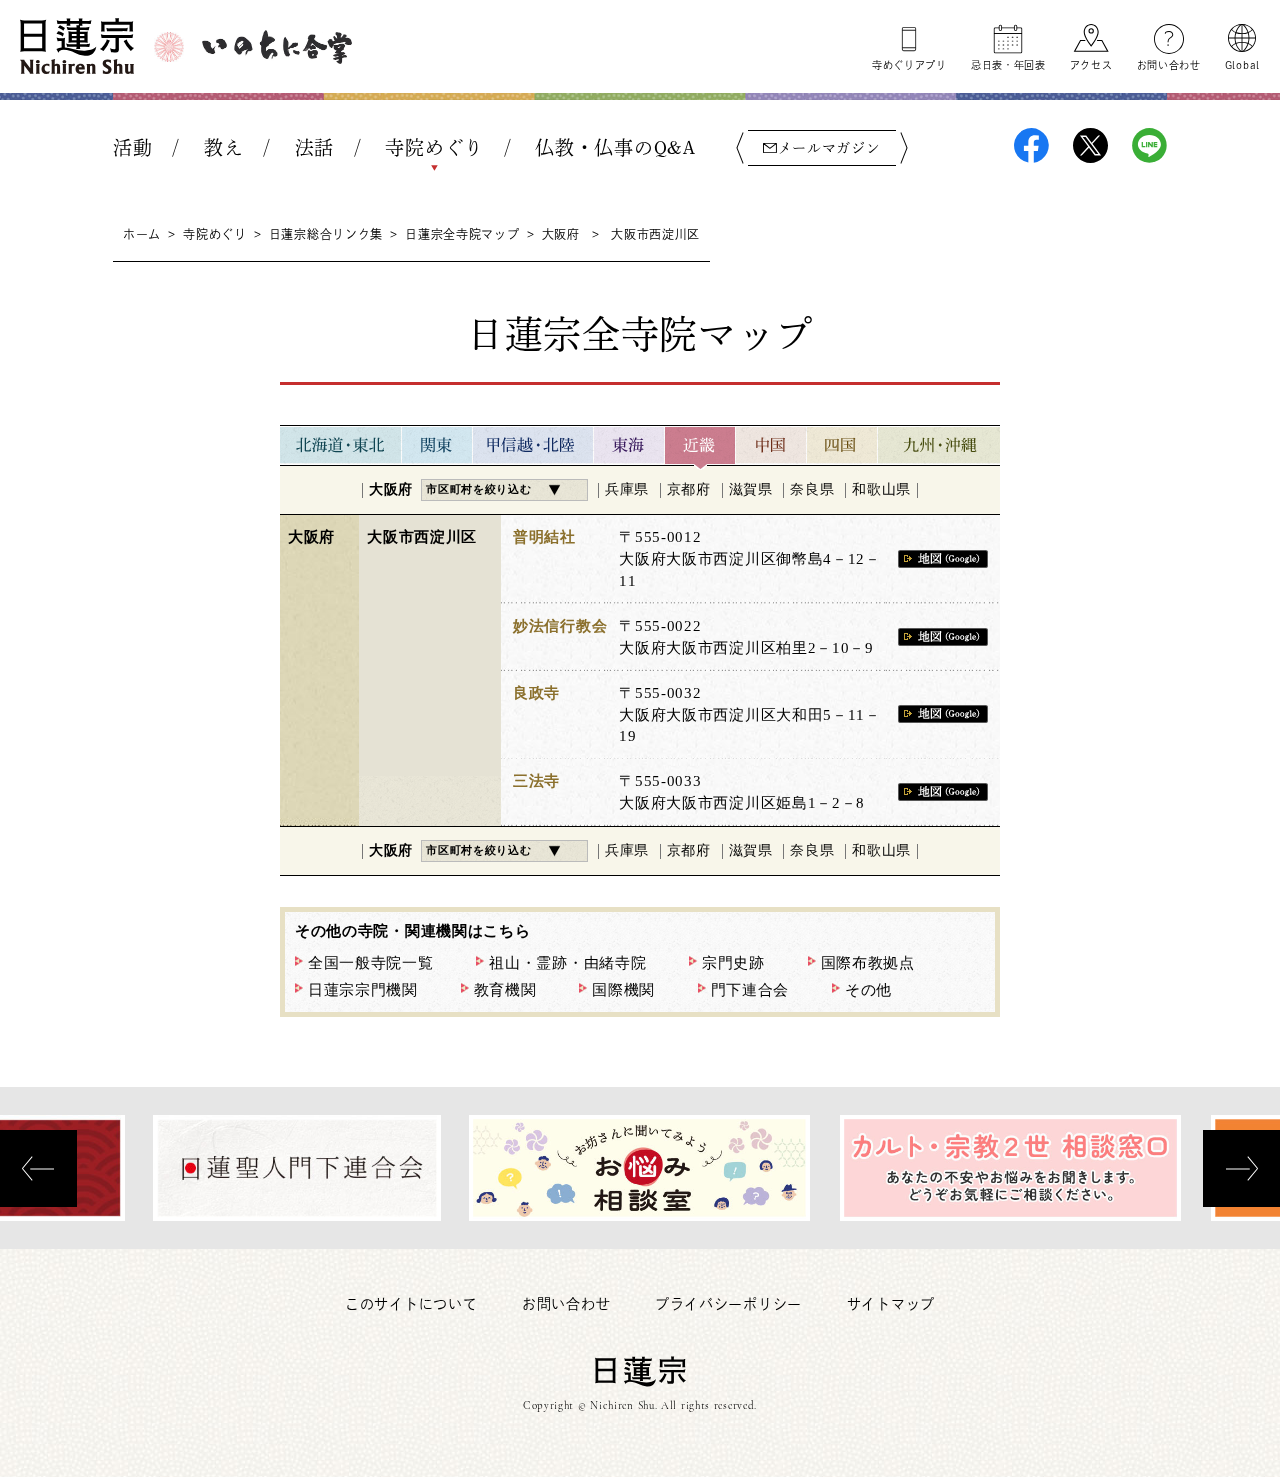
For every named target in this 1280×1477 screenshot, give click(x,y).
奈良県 (812, 489)
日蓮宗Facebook (1031, 145)
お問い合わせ (1169, 65)
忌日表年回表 (1008, 65)
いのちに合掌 (277, 47)
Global (1242, 65)
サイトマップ (891, 1304)
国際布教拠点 (868, 963)
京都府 (689, 489)
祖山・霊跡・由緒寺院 (567, 963)
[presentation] (38, 1168)
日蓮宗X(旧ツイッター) (1090, 145)
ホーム (142, 234)
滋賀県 (751, 489)
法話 (314, 147)
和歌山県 (881, 489)
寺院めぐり (434, 147)
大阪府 (561, 234)
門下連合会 (750, 990)
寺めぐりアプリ (909, 65)
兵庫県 (627, 489)
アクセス (1091, 65)
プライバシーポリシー (728, 1304)
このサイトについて (411, 1304)
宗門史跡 (733, 963)
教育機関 (505, 990)
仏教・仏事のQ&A (615, 147)
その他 (868, 990)
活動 (132, 147)
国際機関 (623, 990)
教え (223, 147)
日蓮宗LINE (1149, 145)
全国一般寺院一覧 (371, 963)
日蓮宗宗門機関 (363, 990)
